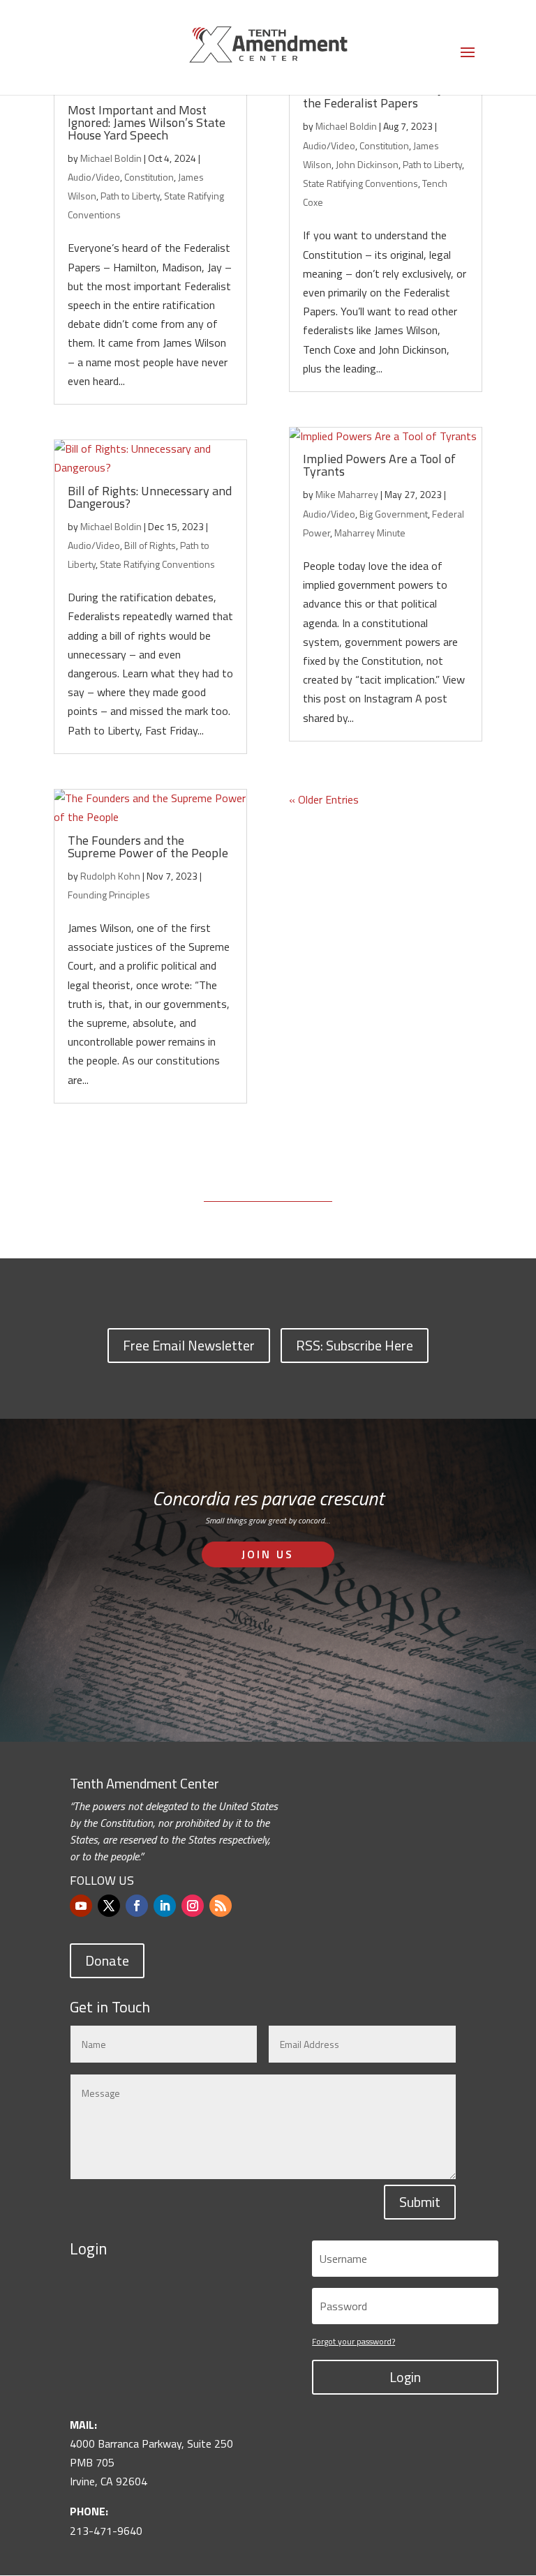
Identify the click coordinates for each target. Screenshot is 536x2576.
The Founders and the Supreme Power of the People (148, 846)
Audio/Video (94, 177)
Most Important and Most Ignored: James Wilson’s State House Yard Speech (147, 122)
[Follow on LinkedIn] (165, 1906)
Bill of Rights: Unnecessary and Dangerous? (150, 497)
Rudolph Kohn (110, 876)
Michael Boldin (111, 158)
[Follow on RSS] (221, 1906)
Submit (420, 2202)
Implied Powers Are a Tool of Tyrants (379, 465)
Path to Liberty (130, 196)
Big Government (394, 514)
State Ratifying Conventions (157, 564)
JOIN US (268, 1554)
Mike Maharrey (347, 494)
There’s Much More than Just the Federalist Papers (381, 97)
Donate (107, 1960)
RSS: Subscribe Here (355, 1345)
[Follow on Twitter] (109, 1906)
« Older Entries (324, 799)
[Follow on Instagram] (193, 1906)
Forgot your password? (353, 2341)
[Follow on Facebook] (137, 1906)
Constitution (149, 177)
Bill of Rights (150, 545)
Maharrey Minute (370, 533)
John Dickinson (367, 164)
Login (405, 2377)
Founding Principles (109, 895)
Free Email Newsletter (189, 1345)
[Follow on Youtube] (81, 1906)
